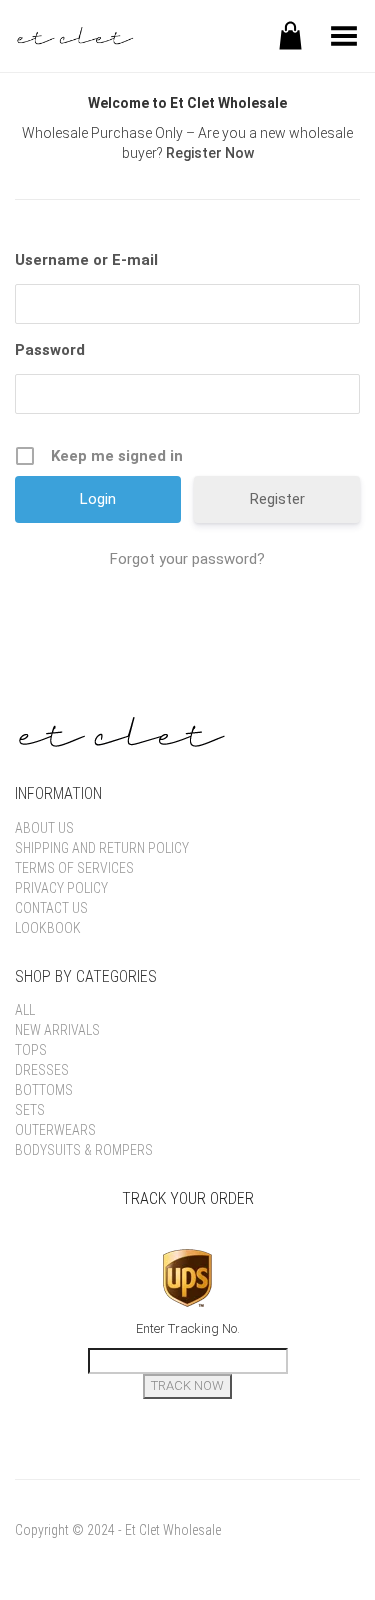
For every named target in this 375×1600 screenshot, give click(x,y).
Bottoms (44, 1090)
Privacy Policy (61, 888)
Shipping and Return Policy (102, 848)
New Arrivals (57, 1030)
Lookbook (48, 928)
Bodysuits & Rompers (84, 1150)
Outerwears (55, 1130)
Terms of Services (74, 868)
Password (50, 350)
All (25, 1010)
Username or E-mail (86, 260)
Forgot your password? (187, 559)
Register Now (210, 153)
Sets (30, 1110)
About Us (44, 828)
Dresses (42, 1070)
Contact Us (51, 908)
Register (277, 499)
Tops (31, 1050)
